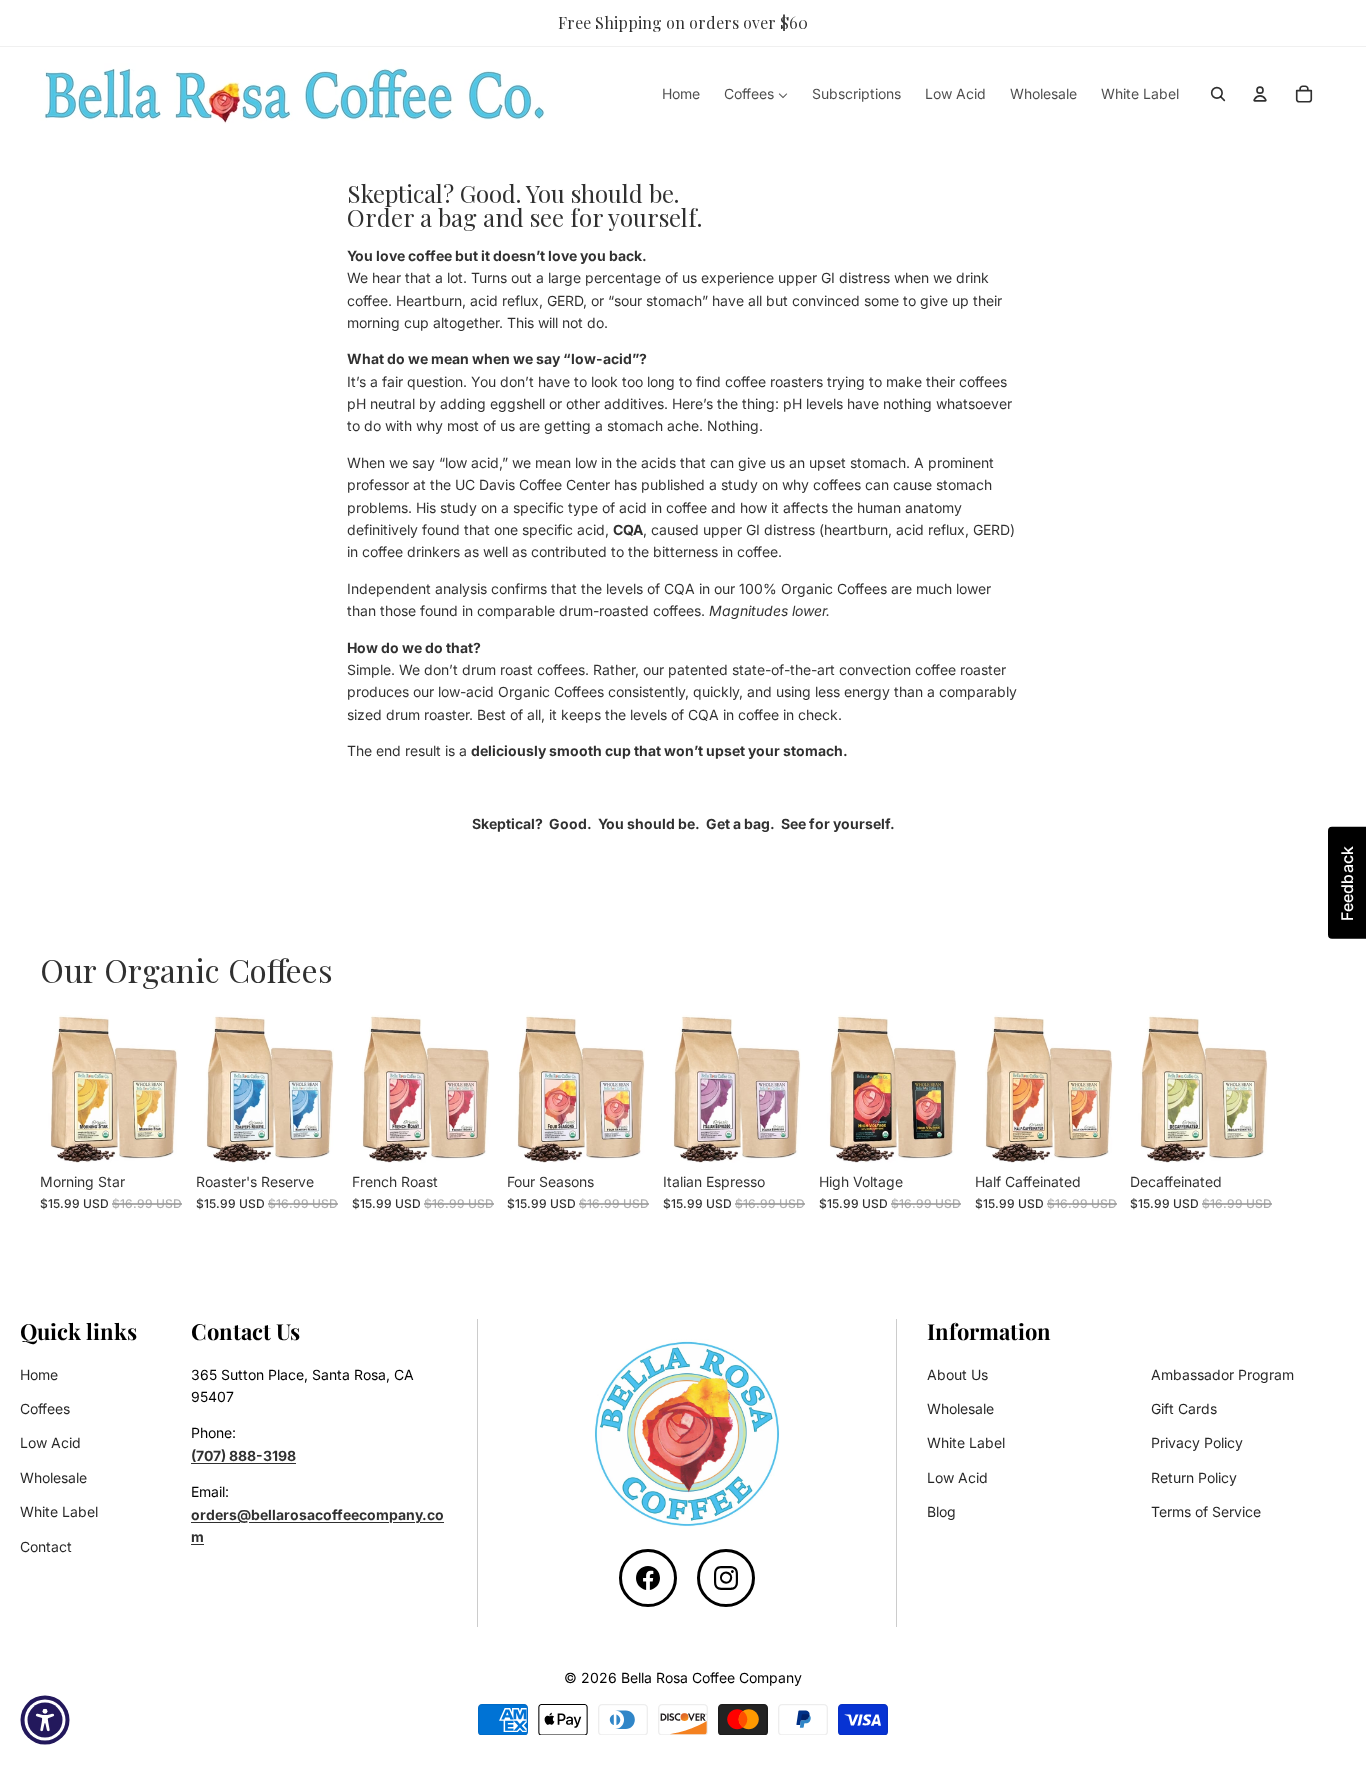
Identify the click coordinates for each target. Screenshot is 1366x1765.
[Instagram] (726, 1578)
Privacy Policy (1197, 1442)
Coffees (45, 1408)
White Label (59, 1511)
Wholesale (53, 1477)
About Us (957, 1374)
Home (39, 1374)
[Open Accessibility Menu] (45, 1720)
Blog (941, 1511)
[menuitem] (681, 93)
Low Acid (50, 1442)
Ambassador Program (1222, 1374)
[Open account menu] (1260, 94)
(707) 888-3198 (243, 1455)
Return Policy (1194, 1477)
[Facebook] (648, 1578)
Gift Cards (1184, 1408)
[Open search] (1218, 94)
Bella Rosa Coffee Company (711, 1677)
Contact (46, 1546)
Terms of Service (1206, 1511)
